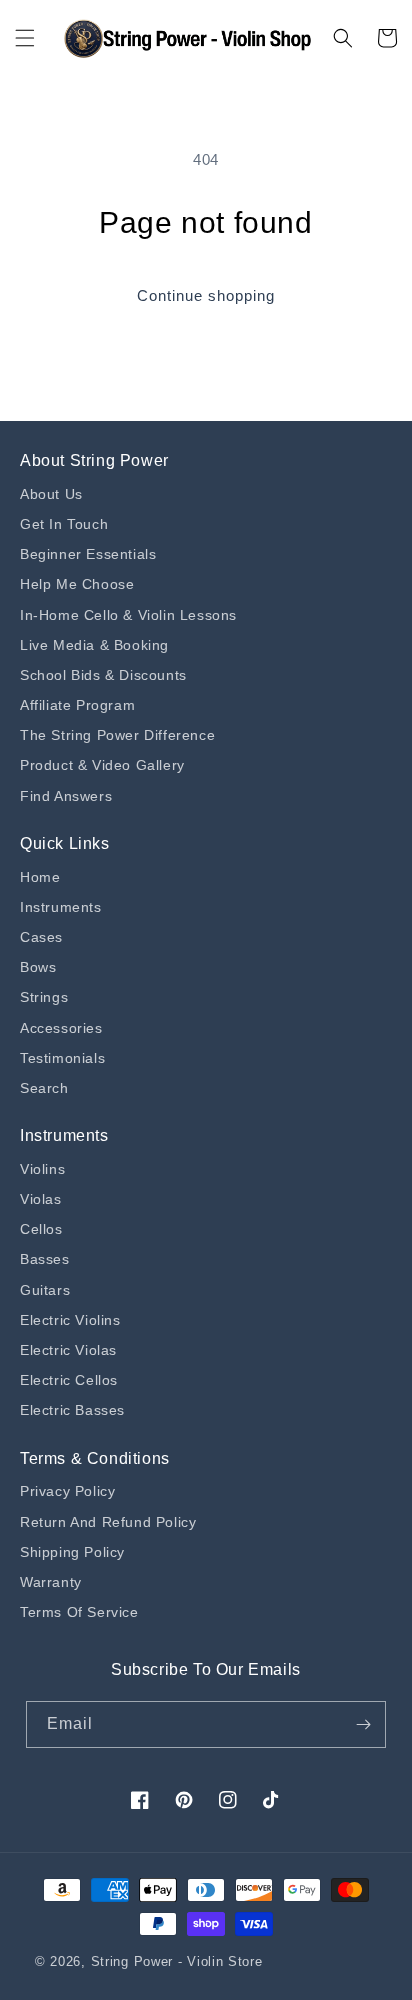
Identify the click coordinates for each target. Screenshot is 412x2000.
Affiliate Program (77, 705)
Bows (38, 967)
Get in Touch (64, 524)
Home (40, 877)
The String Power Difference (117, 735)
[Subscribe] (363, 1724)
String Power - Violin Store (177, 1961)
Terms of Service (79, 1612)
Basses (45, 1259)
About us (51, 494)
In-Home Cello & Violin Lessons (128, 615)
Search (44, 1088)
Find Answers (66, 796)
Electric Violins (70, 1320)
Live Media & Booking (94, 645)
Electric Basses (72, 1410)
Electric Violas (68, 1350)
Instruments (61, 907)
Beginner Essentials (88, 554)
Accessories (61, 1028)
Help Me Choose (77, 584)
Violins (42, 1169)
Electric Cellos (69, 1380)
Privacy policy (67, 1491)
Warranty (51, 1582)
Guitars (45, 1290)
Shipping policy (72, 1552)
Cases (41, 937)
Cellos (41, 1229)
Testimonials (62, 1058)
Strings (44, 997)
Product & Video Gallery (102, 765)
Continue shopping (206, 295)
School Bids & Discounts (103, 675)
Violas (41, 1199)
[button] (25, 38)
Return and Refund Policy (108, 1522)
